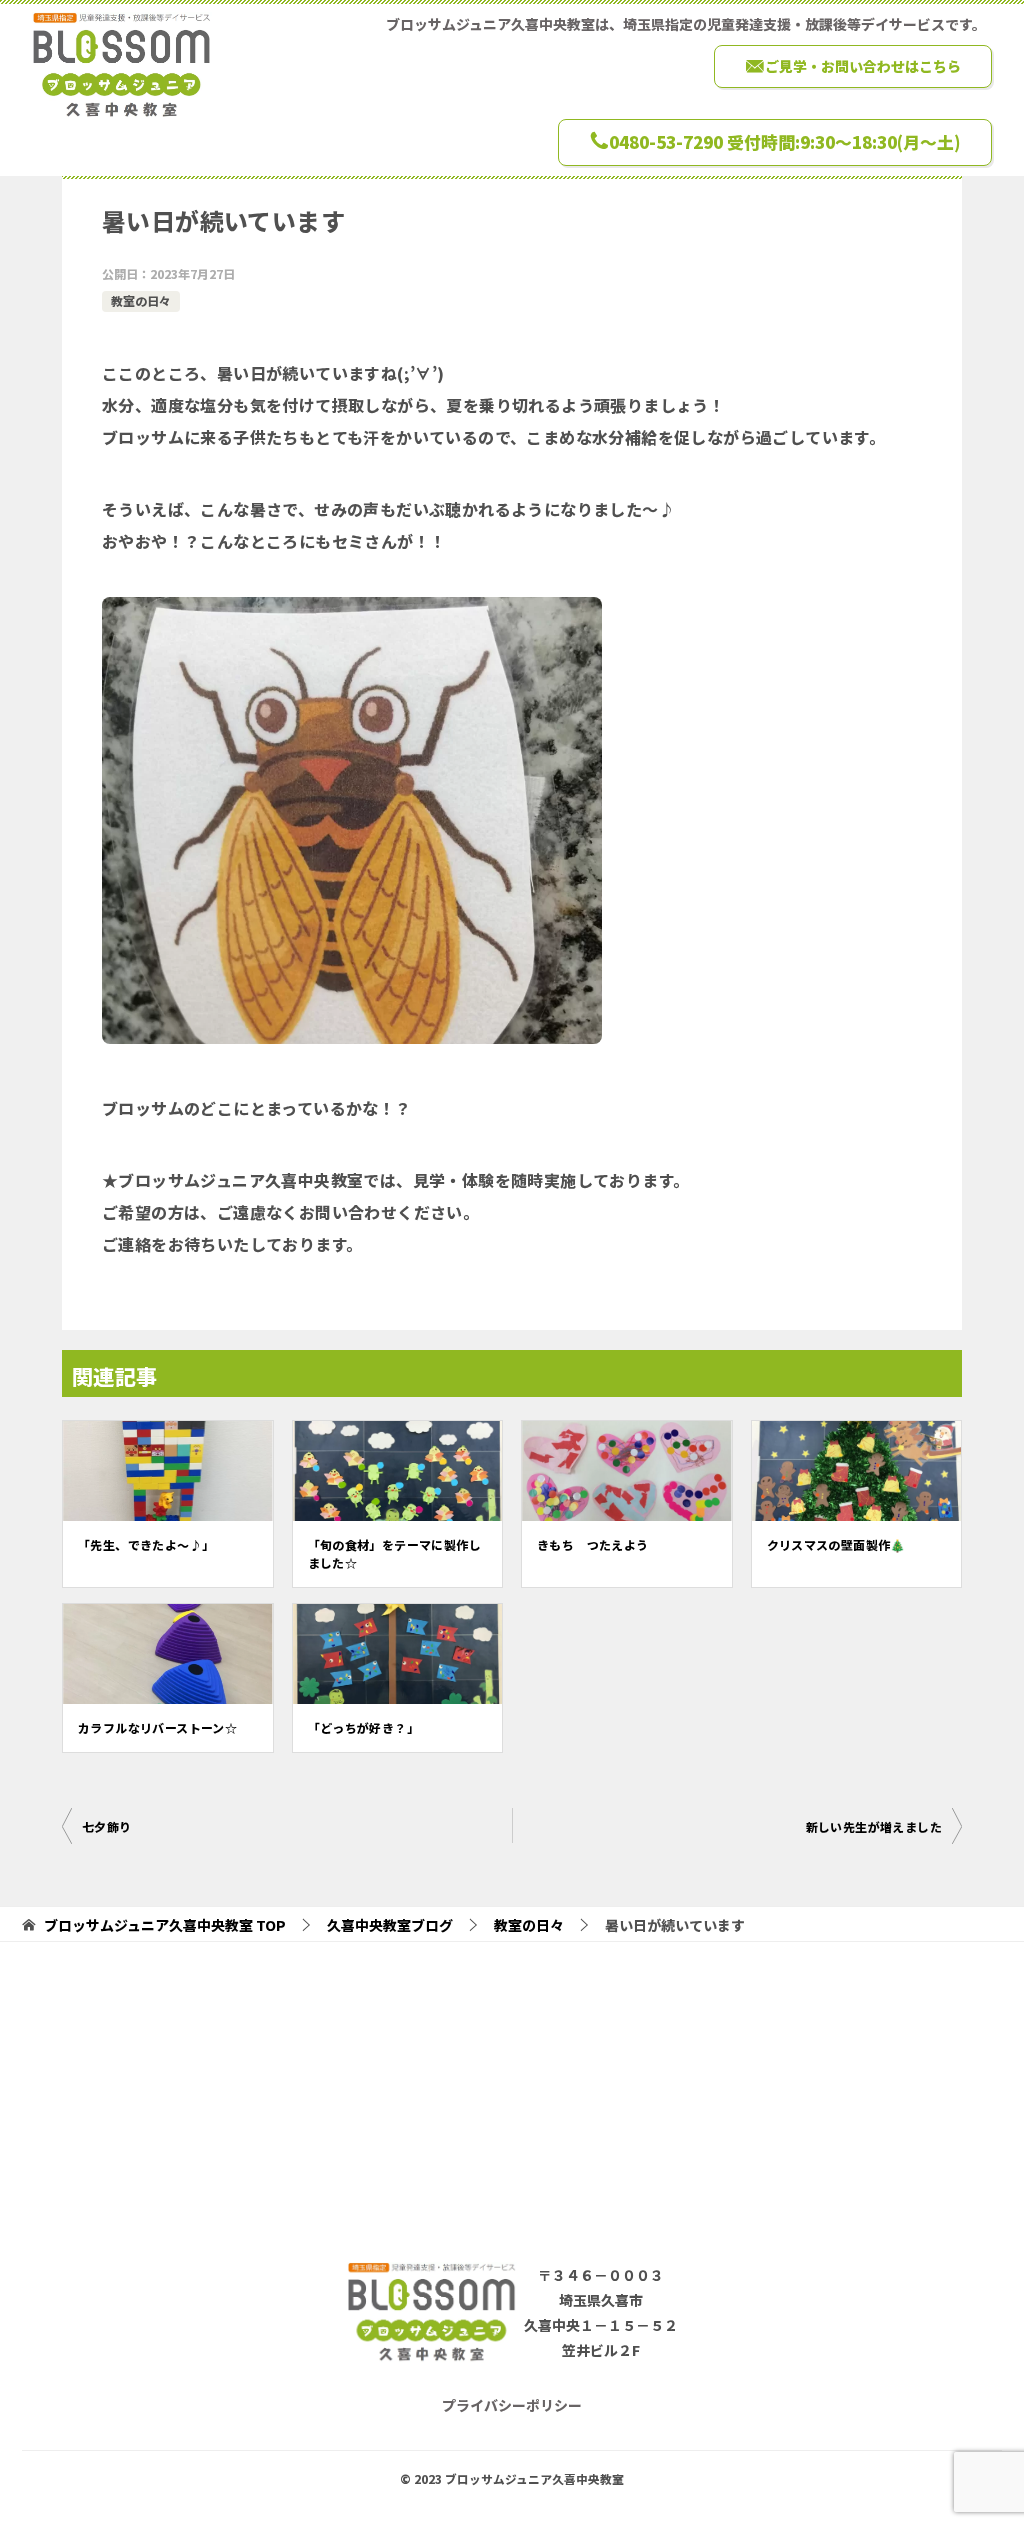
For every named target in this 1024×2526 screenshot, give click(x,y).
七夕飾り (107, 1826)
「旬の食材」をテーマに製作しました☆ (395, 1553)
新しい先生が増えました (874, 1826)
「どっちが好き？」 (364, 1727)
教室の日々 (141, 300)
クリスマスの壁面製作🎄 (836, 1544)
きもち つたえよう (593, 1544)
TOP (165, 1925)
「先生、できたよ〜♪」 (146, 1544)
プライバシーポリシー (512, 2405)
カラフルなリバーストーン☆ (157, 1727)
